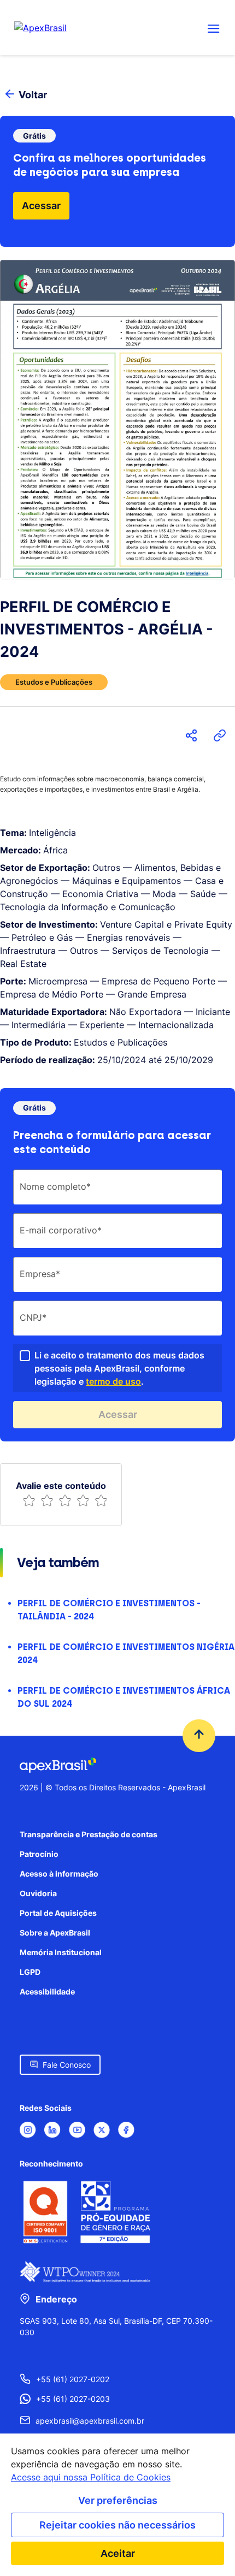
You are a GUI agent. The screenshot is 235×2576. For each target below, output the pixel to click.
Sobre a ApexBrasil (55, 1933)
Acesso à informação (59, 1874)
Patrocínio (39, 1854)
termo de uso (113, 1381)
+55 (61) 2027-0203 (73, 2399)
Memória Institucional (61, 1952)
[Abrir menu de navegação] (214, 28)
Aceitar (118, 2553)
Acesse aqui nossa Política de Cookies (91, 2477)
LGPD (30, 1972)
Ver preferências (118, 2500)
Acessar (41, 206)
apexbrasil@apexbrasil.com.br (90, 2421)
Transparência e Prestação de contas (89, 1834)
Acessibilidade (47, 1992)
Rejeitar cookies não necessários (117, 2525)
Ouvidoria (38, 1893)
